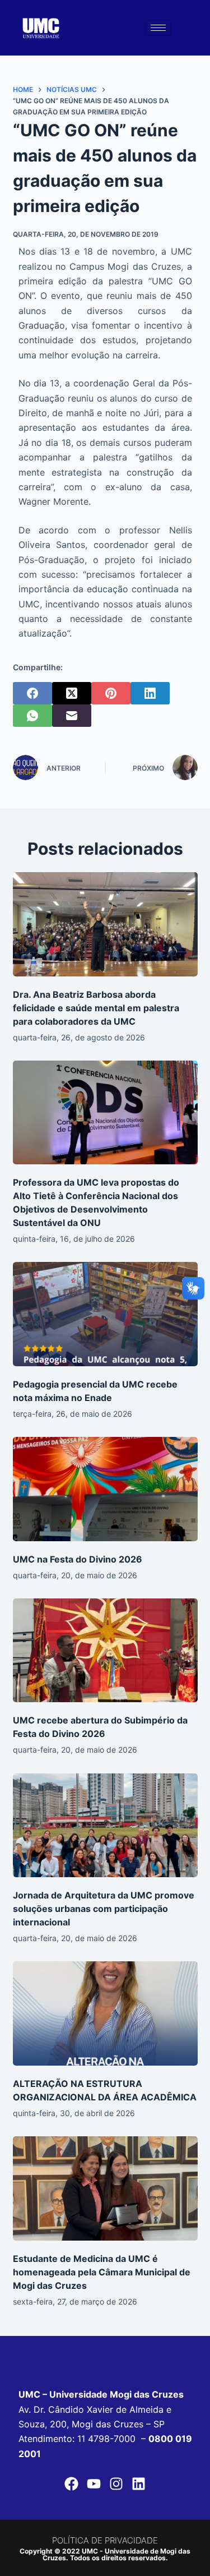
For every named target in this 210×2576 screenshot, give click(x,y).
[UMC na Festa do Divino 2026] (105, 1489)
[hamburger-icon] (158, 28)
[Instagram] (116, 2483)
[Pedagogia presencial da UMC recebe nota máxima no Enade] (105, 1314)
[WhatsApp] (32, 716)
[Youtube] (94, 2483)
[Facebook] (32, 693)
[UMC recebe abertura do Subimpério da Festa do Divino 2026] (105, 1651)
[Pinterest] (111, 693)
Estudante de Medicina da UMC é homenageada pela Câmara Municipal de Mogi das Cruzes (102, 2272)
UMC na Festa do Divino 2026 (78, 1559)
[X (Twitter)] (72, 693)
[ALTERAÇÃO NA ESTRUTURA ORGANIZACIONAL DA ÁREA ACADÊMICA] (105, 2013)
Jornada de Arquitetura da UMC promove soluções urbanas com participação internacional (104, 1909)
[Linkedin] (139, 2483)
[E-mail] (72, 716)
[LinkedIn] (150, 693)
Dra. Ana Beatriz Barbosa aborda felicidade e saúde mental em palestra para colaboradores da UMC (96, 1008)
